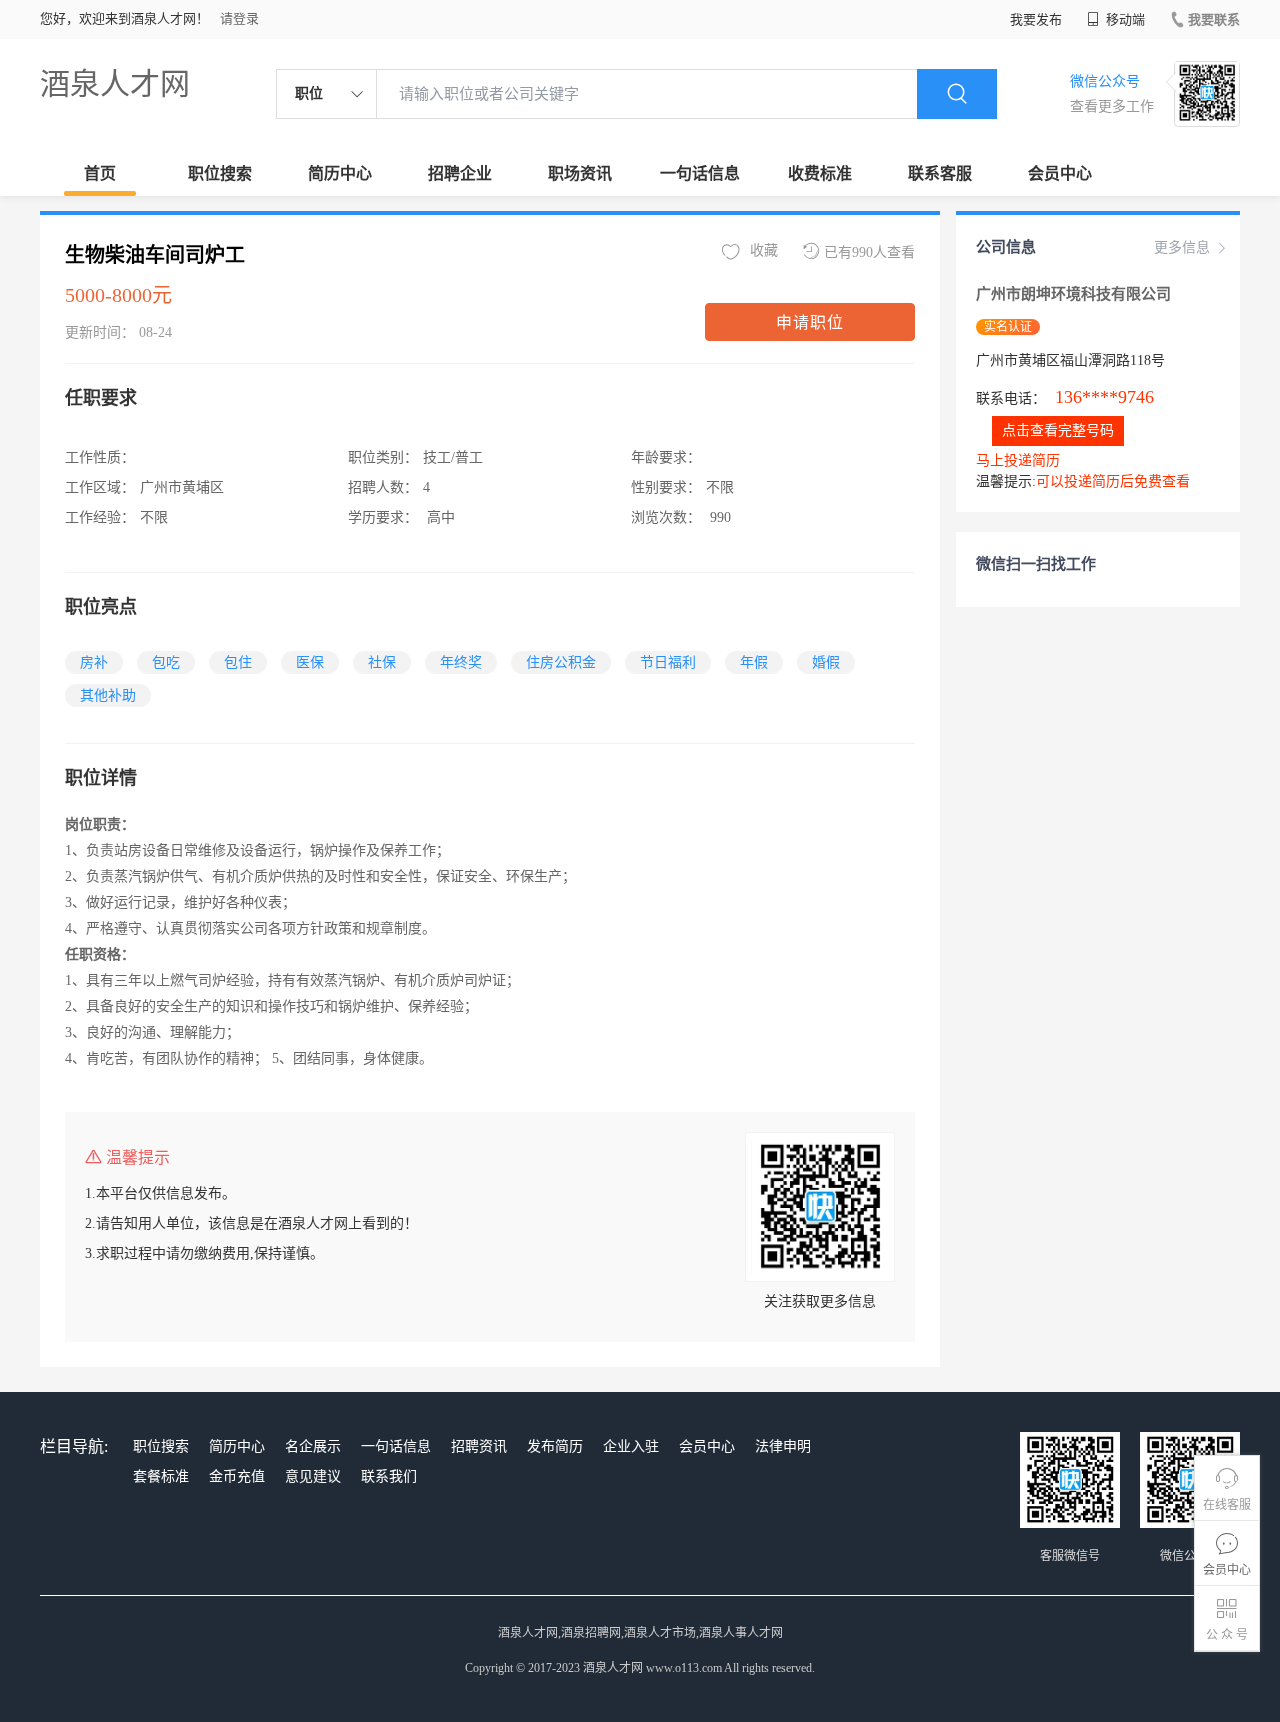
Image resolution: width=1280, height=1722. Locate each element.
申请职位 (810, 322)
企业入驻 (631, 1446)
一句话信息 (700, 173)
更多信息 (1182, 247)
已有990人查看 (869, 252)
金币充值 (237, 1476)
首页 (100, 173)
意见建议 (313, 1476)
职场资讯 (580, 173)
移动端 (1124, 19)
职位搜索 (220, 173)
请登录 (239, 18)
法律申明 (783, 1446)
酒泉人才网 (115, 83)
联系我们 (389, 1476)
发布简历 (555, 1446)
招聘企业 (460, 173)
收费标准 (820, 173)
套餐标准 (161, 1476)
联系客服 (940, 173)
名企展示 (313, 1446)
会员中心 (1060, 173)
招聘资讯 (479, 1446)
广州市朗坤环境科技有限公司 (1073, 294)
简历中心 (340, 173)
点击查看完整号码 (1058, 430)
